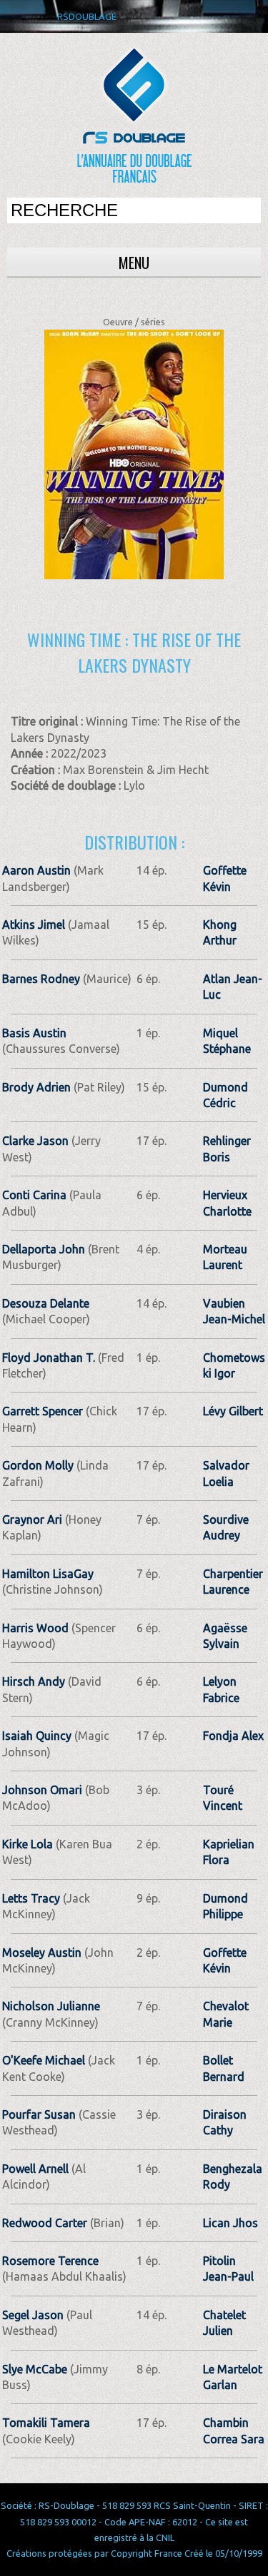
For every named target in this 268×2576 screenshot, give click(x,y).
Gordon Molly (38, 1465)
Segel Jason (33, 2315)
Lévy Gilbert (233, 1411)
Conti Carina (34, 1195)
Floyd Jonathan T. (49, 1358)
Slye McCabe (35, 2369)
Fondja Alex (233, 1736)
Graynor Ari (32, 1519)
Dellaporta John (44, 1249)
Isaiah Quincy (37, 1736)
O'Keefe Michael (44, 2060)
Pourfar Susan (39, 2114)
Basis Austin (34, 1033)
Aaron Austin (36, 870)
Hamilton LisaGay (48, 1574)
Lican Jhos (230, 2223)
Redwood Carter (45, 2223)
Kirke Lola (28, 1844)
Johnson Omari (42, 1790)
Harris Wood (35, 1628)
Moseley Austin (42, 1953)
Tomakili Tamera (46, 2423)
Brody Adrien (36, 1087)
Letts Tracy (31, 1898)
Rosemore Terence (50, 2261)
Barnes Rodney (41, 979)
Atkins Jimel (34, 925)
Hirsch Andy (34, 1681)
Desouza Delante (46, 1303)
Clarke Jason (35, 1141)
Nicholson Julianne (51, 2006)
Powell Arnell (35, 2169)
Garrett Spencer (43, 1411)
